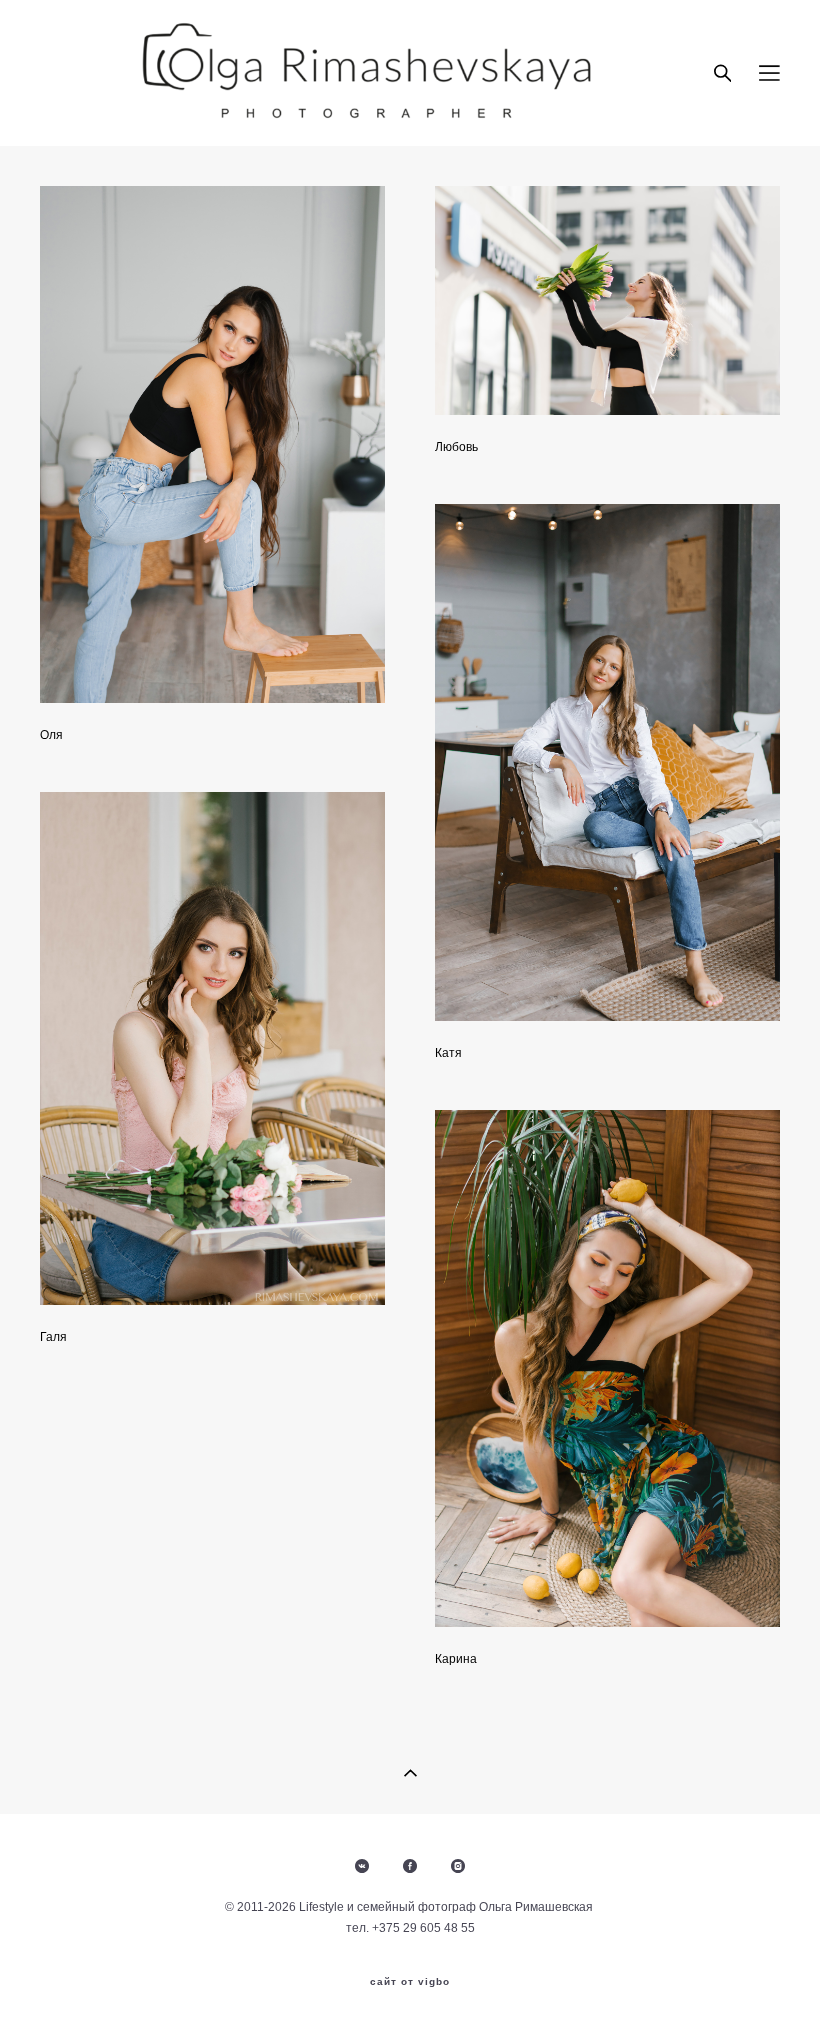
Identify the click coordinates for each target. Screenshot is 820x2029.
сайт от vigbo (410, 1982)
